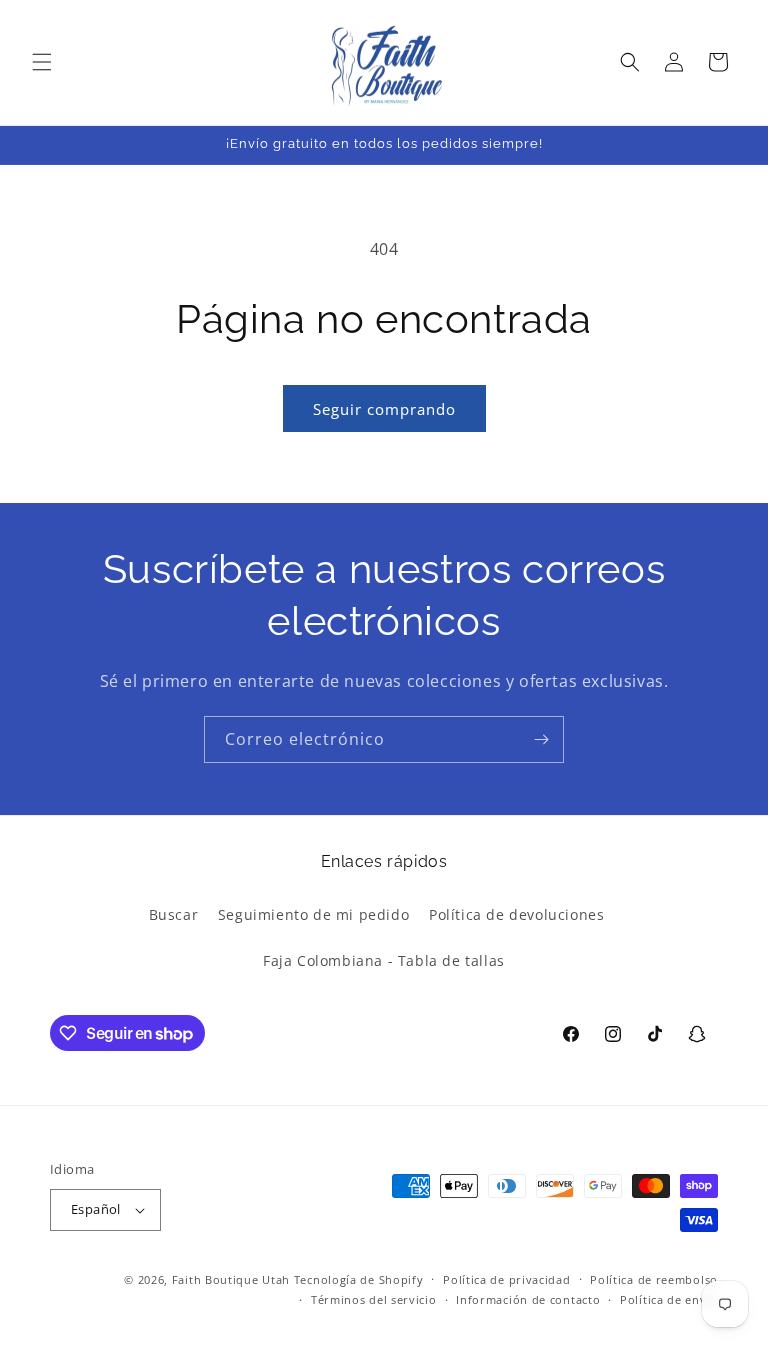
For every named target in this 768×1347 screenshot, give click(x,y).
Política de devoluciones (516, 914)
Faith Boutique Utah (231, 1279)
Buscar (174, 914)
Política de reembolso (654, 1279)
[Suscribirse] (541, 739)
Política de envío (669, 1299)
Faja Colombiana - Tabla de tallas (384, 960)
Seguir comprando (384, 409)
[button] (42, 62)
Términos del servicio (374, 1299)
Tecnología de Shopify (359, 1279)
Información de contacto (528, 1299)
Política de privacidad (506, 1279)
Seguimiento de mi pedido (313, 914)
